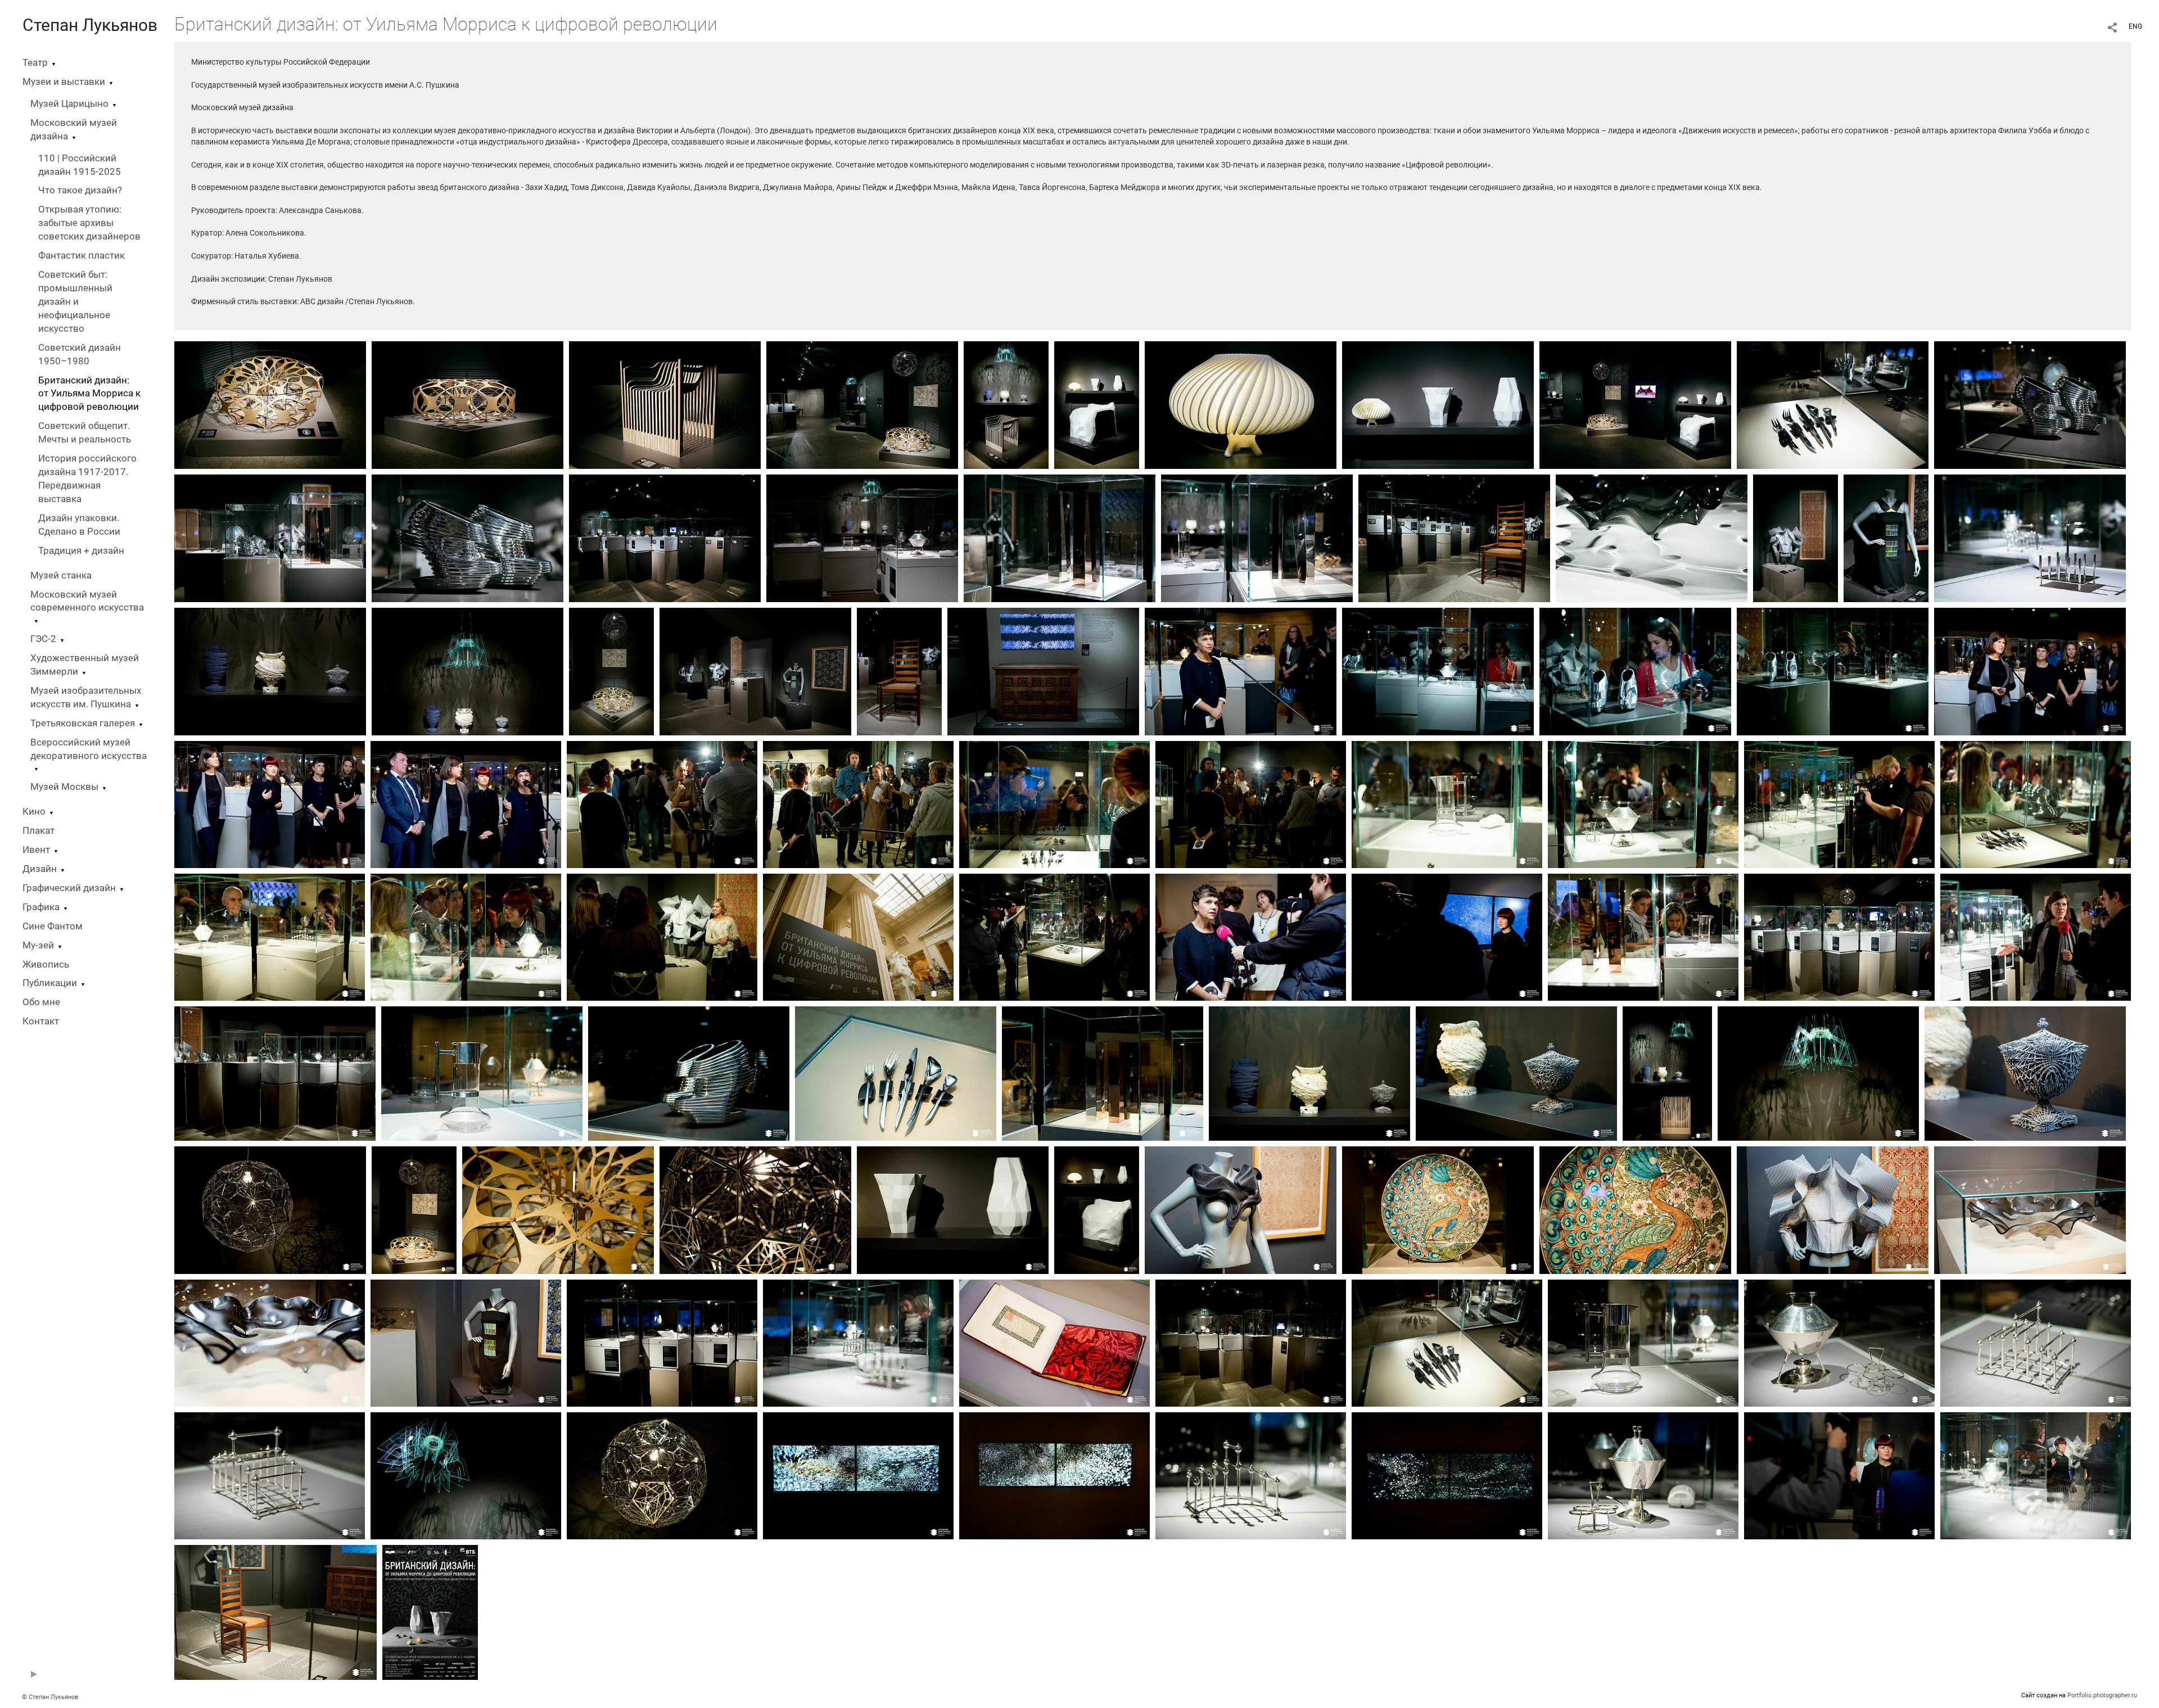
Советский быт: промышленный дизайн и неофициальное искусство (75, 302)
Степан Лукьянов (90, 25)
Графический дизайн (69, 888)
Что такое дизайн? (80, 190)
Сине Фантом (53, 926)
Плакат (39, 831)
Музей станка (61, 575)
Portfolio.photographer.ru (2102, 1695)
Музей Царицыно (69, 104)
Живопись (46, 964)
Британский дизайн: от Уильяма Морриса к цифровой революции (89, 394)
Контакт (41, 1021)
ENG (2135, 26)
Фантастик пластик (82, 256)
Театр (35, 63)
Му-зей (38, 945)
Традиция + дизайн (81, 551)
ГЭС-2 (43, 639)
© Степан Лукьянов (50, 1697)
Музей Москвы (64, 787)
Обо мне (41, 1002)
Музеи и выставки (64, 82)
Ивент (36, 850)
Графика (41, 907)
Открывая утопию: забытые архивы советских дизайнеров (89, 223)
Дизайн (40, 869)
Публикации (50, 983)
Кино (34, 812)
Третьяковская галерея (83, 723)
